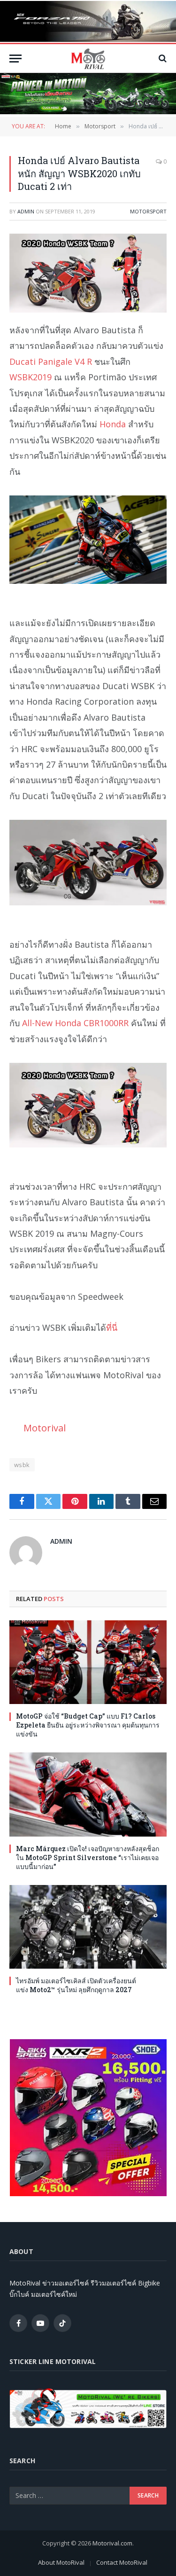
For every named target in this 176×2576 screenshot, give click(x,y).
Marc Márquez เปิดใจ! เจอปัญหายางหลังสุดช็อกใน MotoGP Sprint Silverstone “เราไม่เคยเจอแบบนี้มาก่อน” (88, 1857)
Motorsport (148, 211)
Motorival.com (112, 2543)
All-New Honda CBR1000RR (75, 1023)
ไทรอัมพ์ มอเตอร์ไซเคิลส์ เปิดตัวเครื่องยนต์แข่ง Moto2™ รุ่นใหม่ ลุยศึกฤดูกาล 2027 (76, 1985)
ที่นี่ (112, 1327)
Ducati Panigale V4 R (51, 361)
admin (26, 211)
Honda (113, 424)
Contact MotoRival (122, 2562)
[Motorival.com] (88, 59)
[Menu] (15, 59)
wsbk (22, 1465)
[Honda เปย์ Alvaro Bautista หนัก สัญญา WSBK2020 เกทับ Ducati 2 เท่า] (88, 273)
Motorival (45, 1428)
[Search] (162, 59)
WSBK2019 (31, 377)
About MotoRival (61, 2562)
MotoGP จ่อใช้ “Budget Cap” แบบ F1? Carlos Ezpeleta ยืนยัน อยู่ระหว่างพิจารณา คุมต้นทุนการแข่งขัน (88, 1725)
